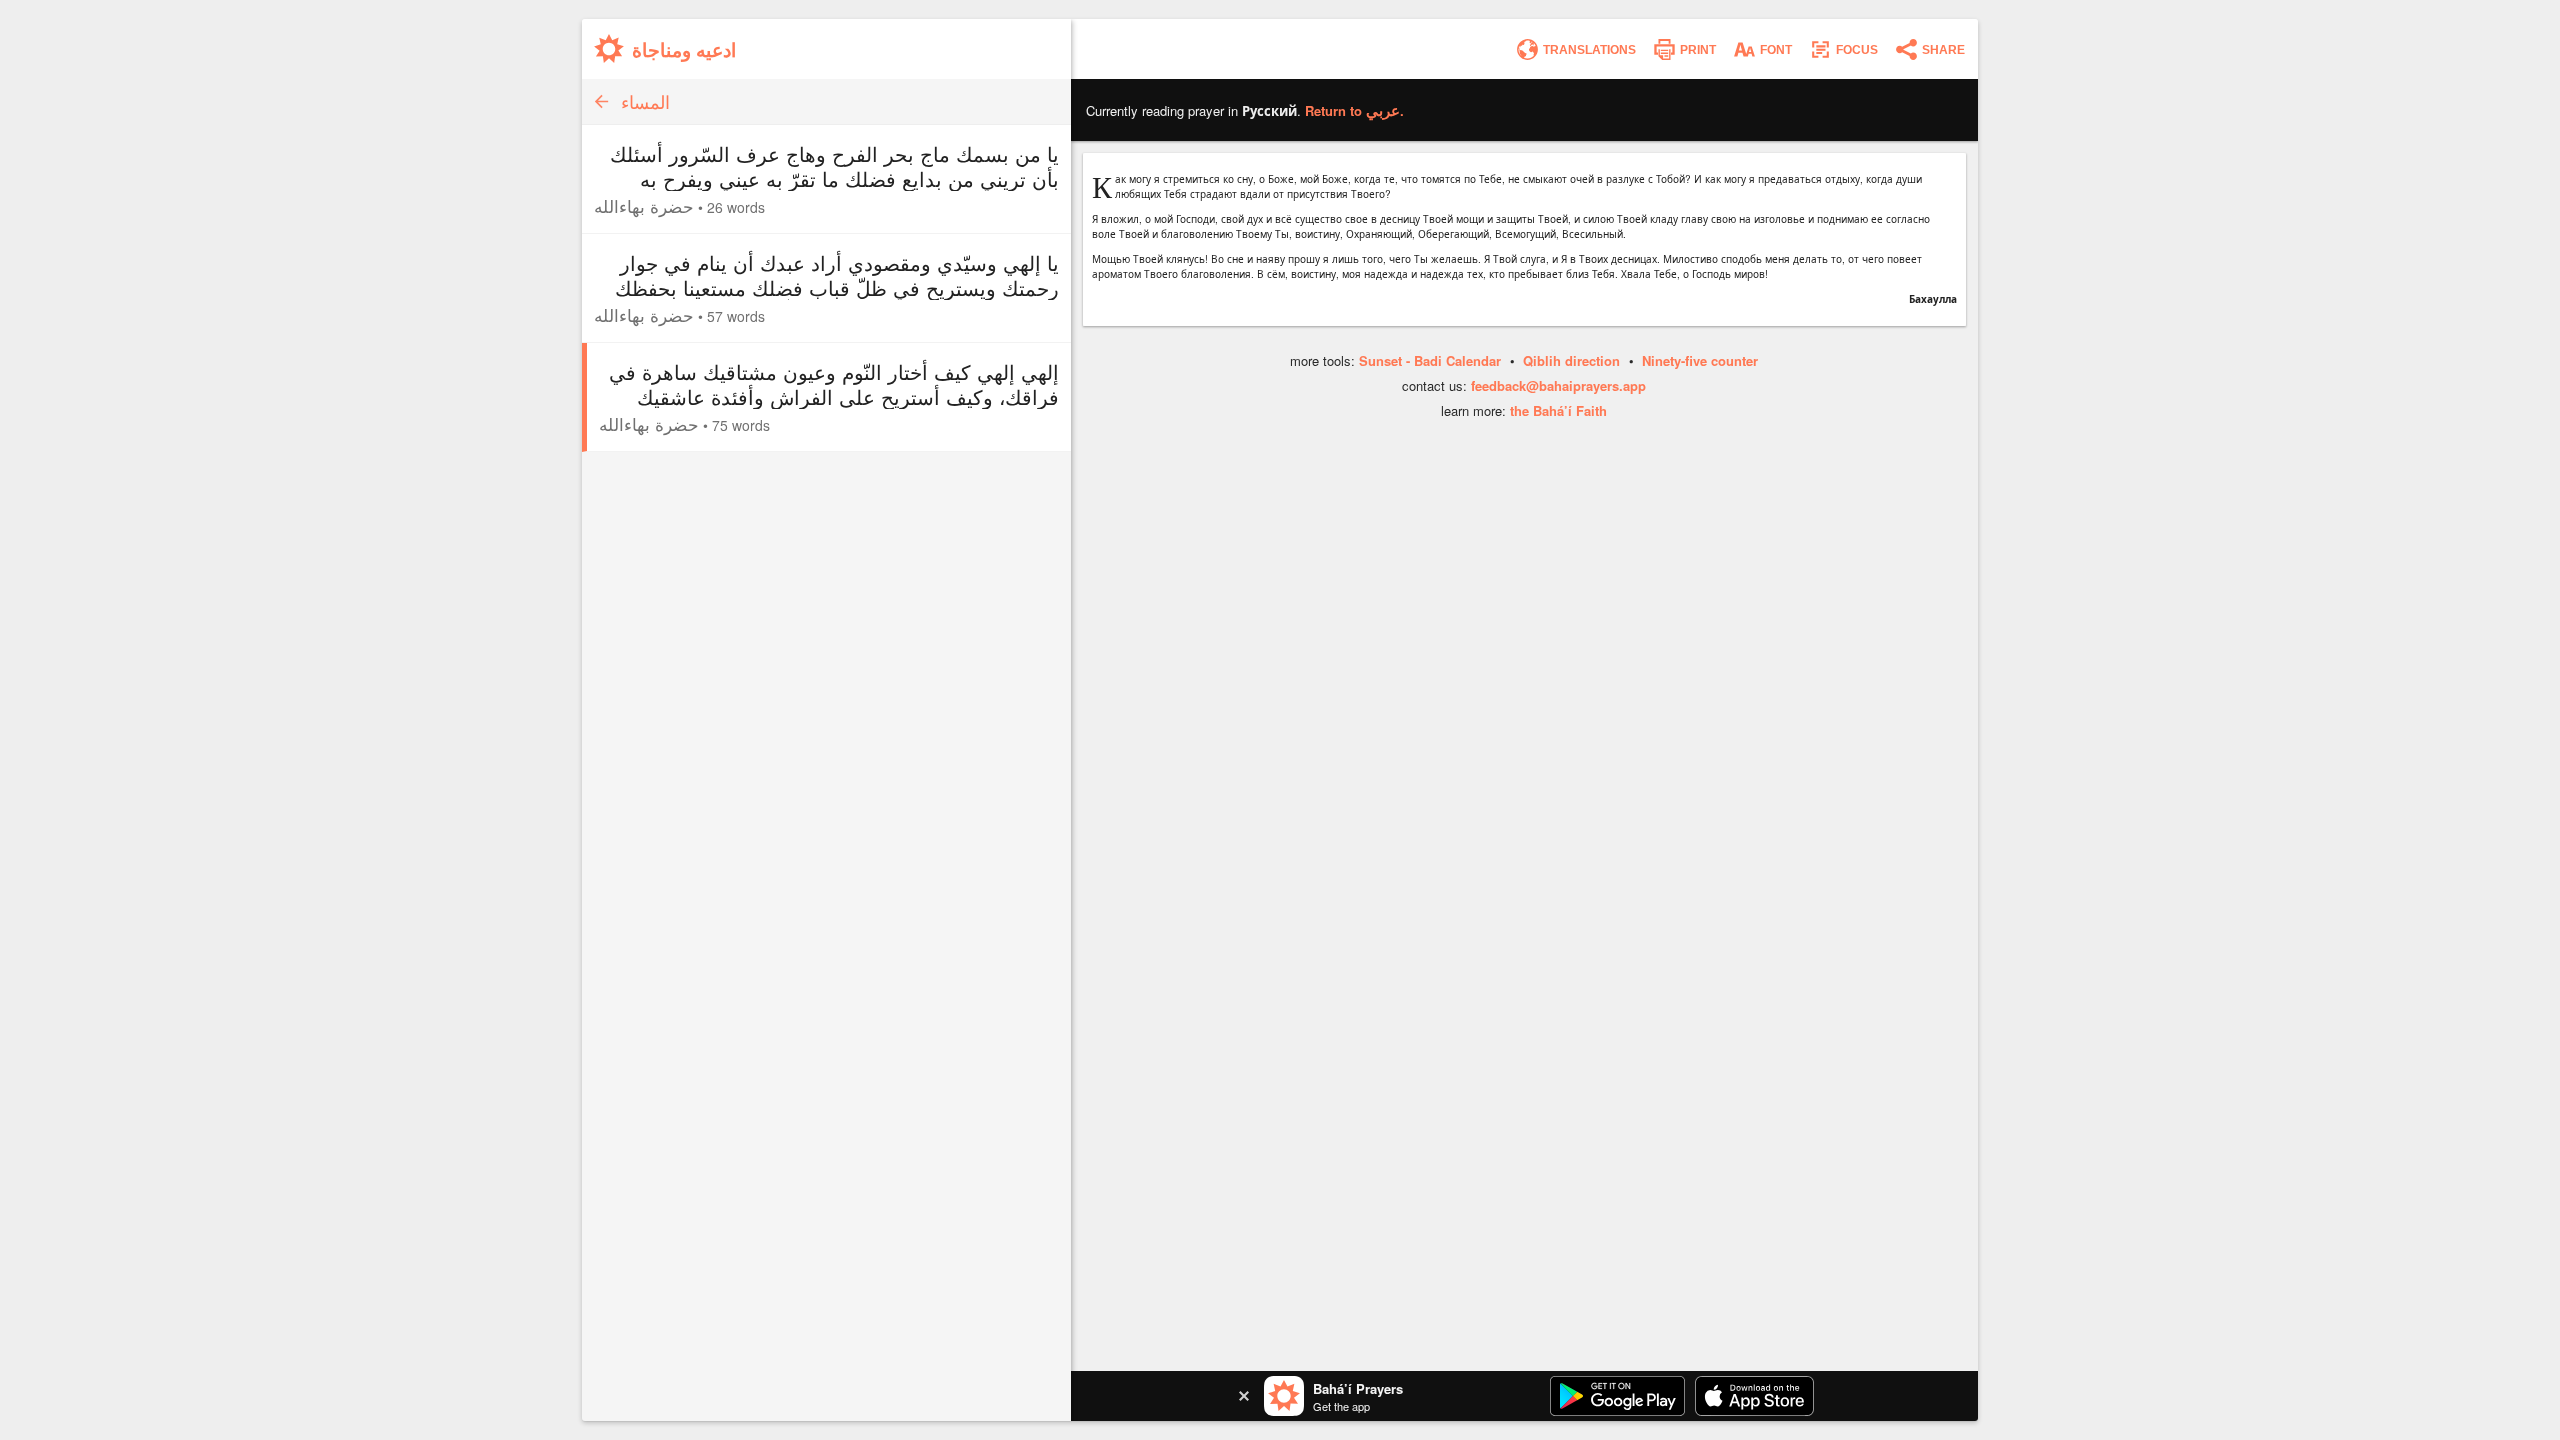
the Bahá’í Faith (1558, 410)
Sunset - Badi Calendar (1430, 360)
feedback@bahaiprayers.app (1558, 385)
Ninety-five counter (1700, 360)
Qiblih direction (1571, 360)
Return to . (1354, 110)
